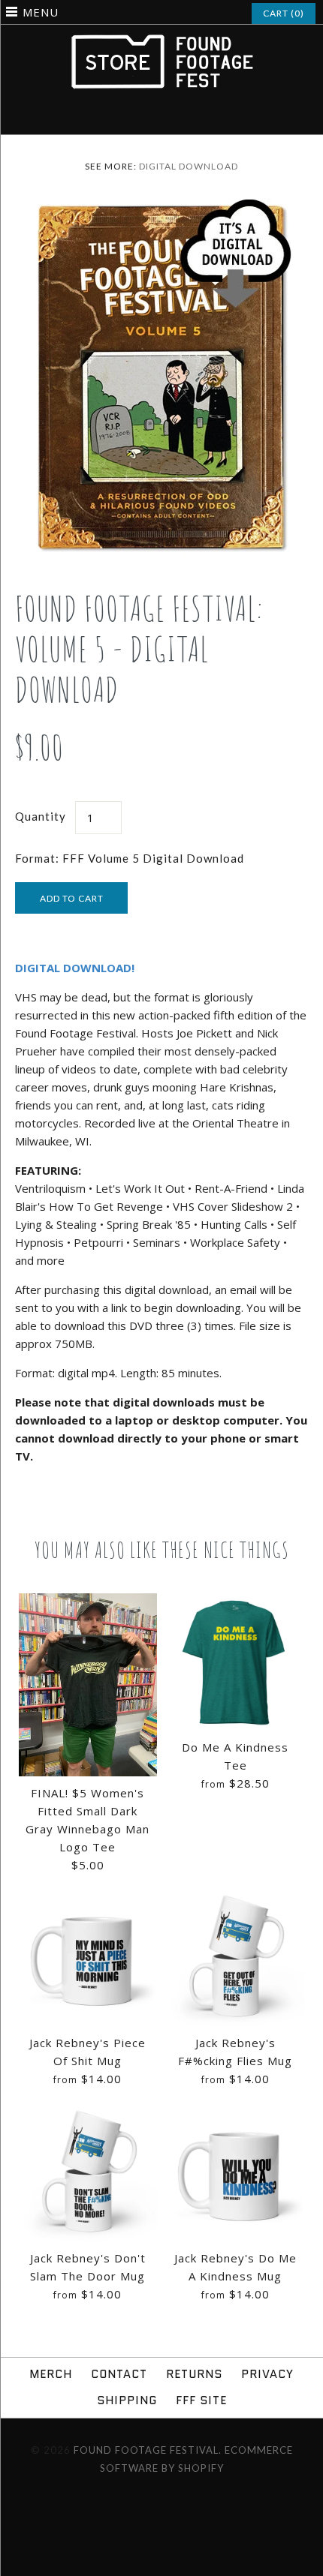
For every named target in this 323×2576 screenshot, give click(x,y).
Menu (41, 12)
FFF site (201, 2400)
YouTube (191, 117)
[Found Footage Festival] (161, 41)
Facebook (132, 117)
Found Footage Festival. (148, 2450)
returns (194, 2374)
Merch (51, 2374)
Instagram (152, 117)
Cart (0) (284, 13)
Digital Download (189, 166)
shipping (127, 2400)
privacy (267, 2374)
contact (119, 2374)
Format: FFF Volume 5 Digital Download (130, 858)
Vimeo (171, 117)
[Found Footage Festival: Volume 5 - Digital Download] (161, 207)
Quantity (41, 816)
